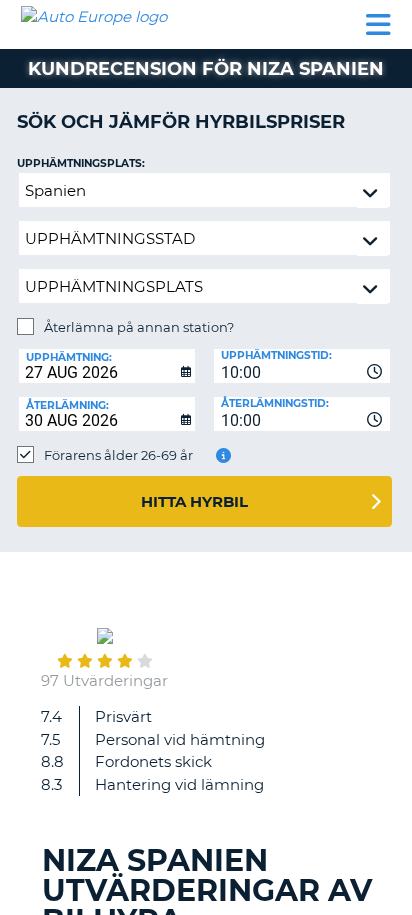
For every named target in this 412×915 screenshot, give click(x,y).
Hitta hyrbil (194, 501)
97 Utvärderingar (104, 680)
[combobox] (302, 366)
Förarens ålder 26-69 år (118, 455)
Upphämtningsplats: (81, 163)
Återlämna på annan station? (139, 327)
